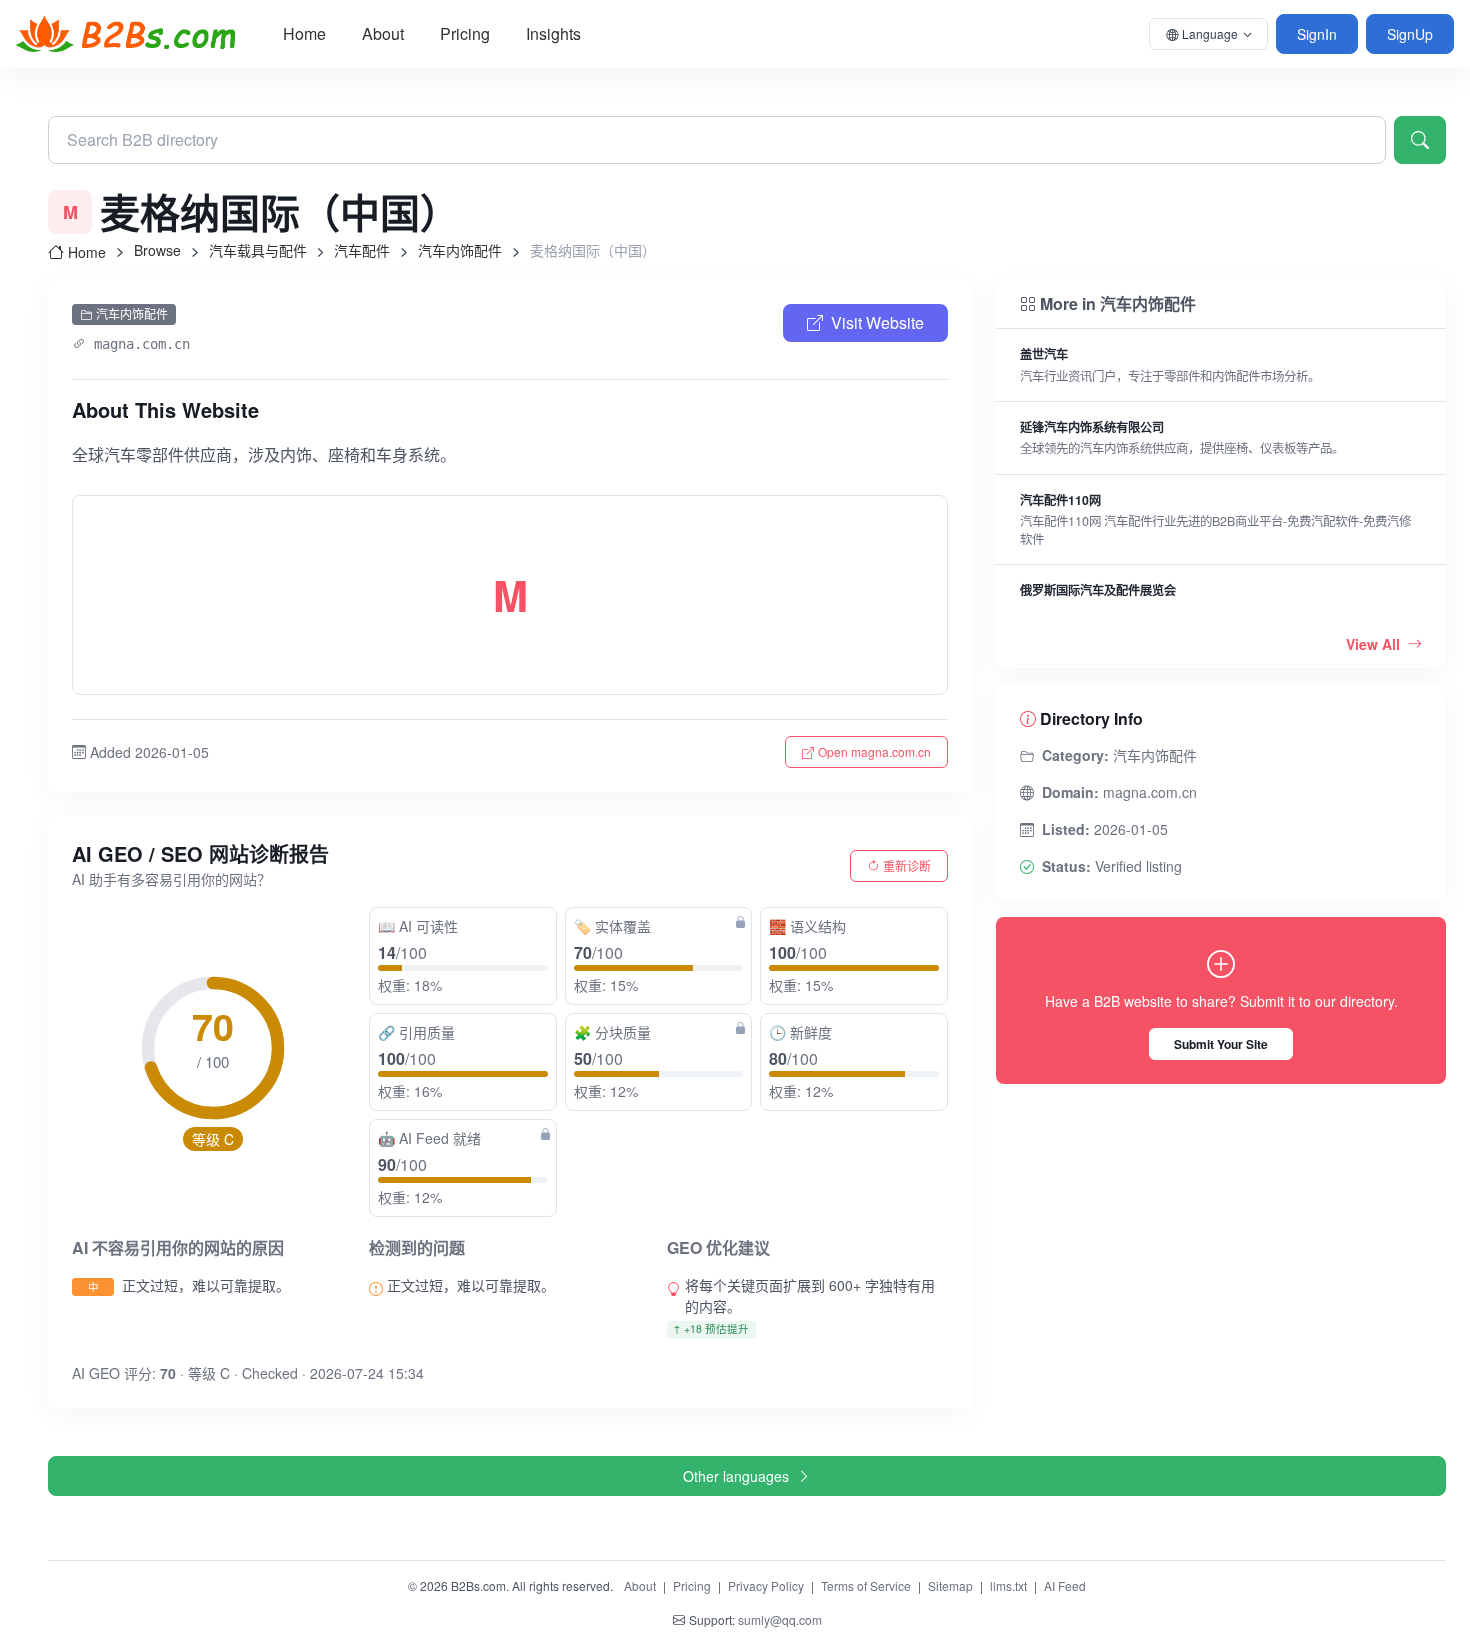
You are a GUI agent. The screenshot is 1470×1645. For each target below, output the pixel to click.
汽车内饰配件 (460, 250)
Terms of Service (866, 1585)
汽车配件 (362, 250)
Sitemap (950, 1585)
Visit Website (877, 322)
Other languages (736, 1476)
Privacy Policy (766, 1585)
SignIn (1317, 34)
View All (1375, 644)
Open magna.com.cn (874, 751)
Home (304, 33)
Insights (553, 33)
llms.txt (1008, 1585)
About (383, 33)
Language (1210, 33)
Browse (157, 250)
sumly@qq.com (780, 1619)
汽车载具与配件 (258, 250)
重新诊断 (907, 865)
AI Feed (1065, 1585)
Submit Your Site (1221, 1044)
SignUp (1410, 34)
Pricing (465, 33)
